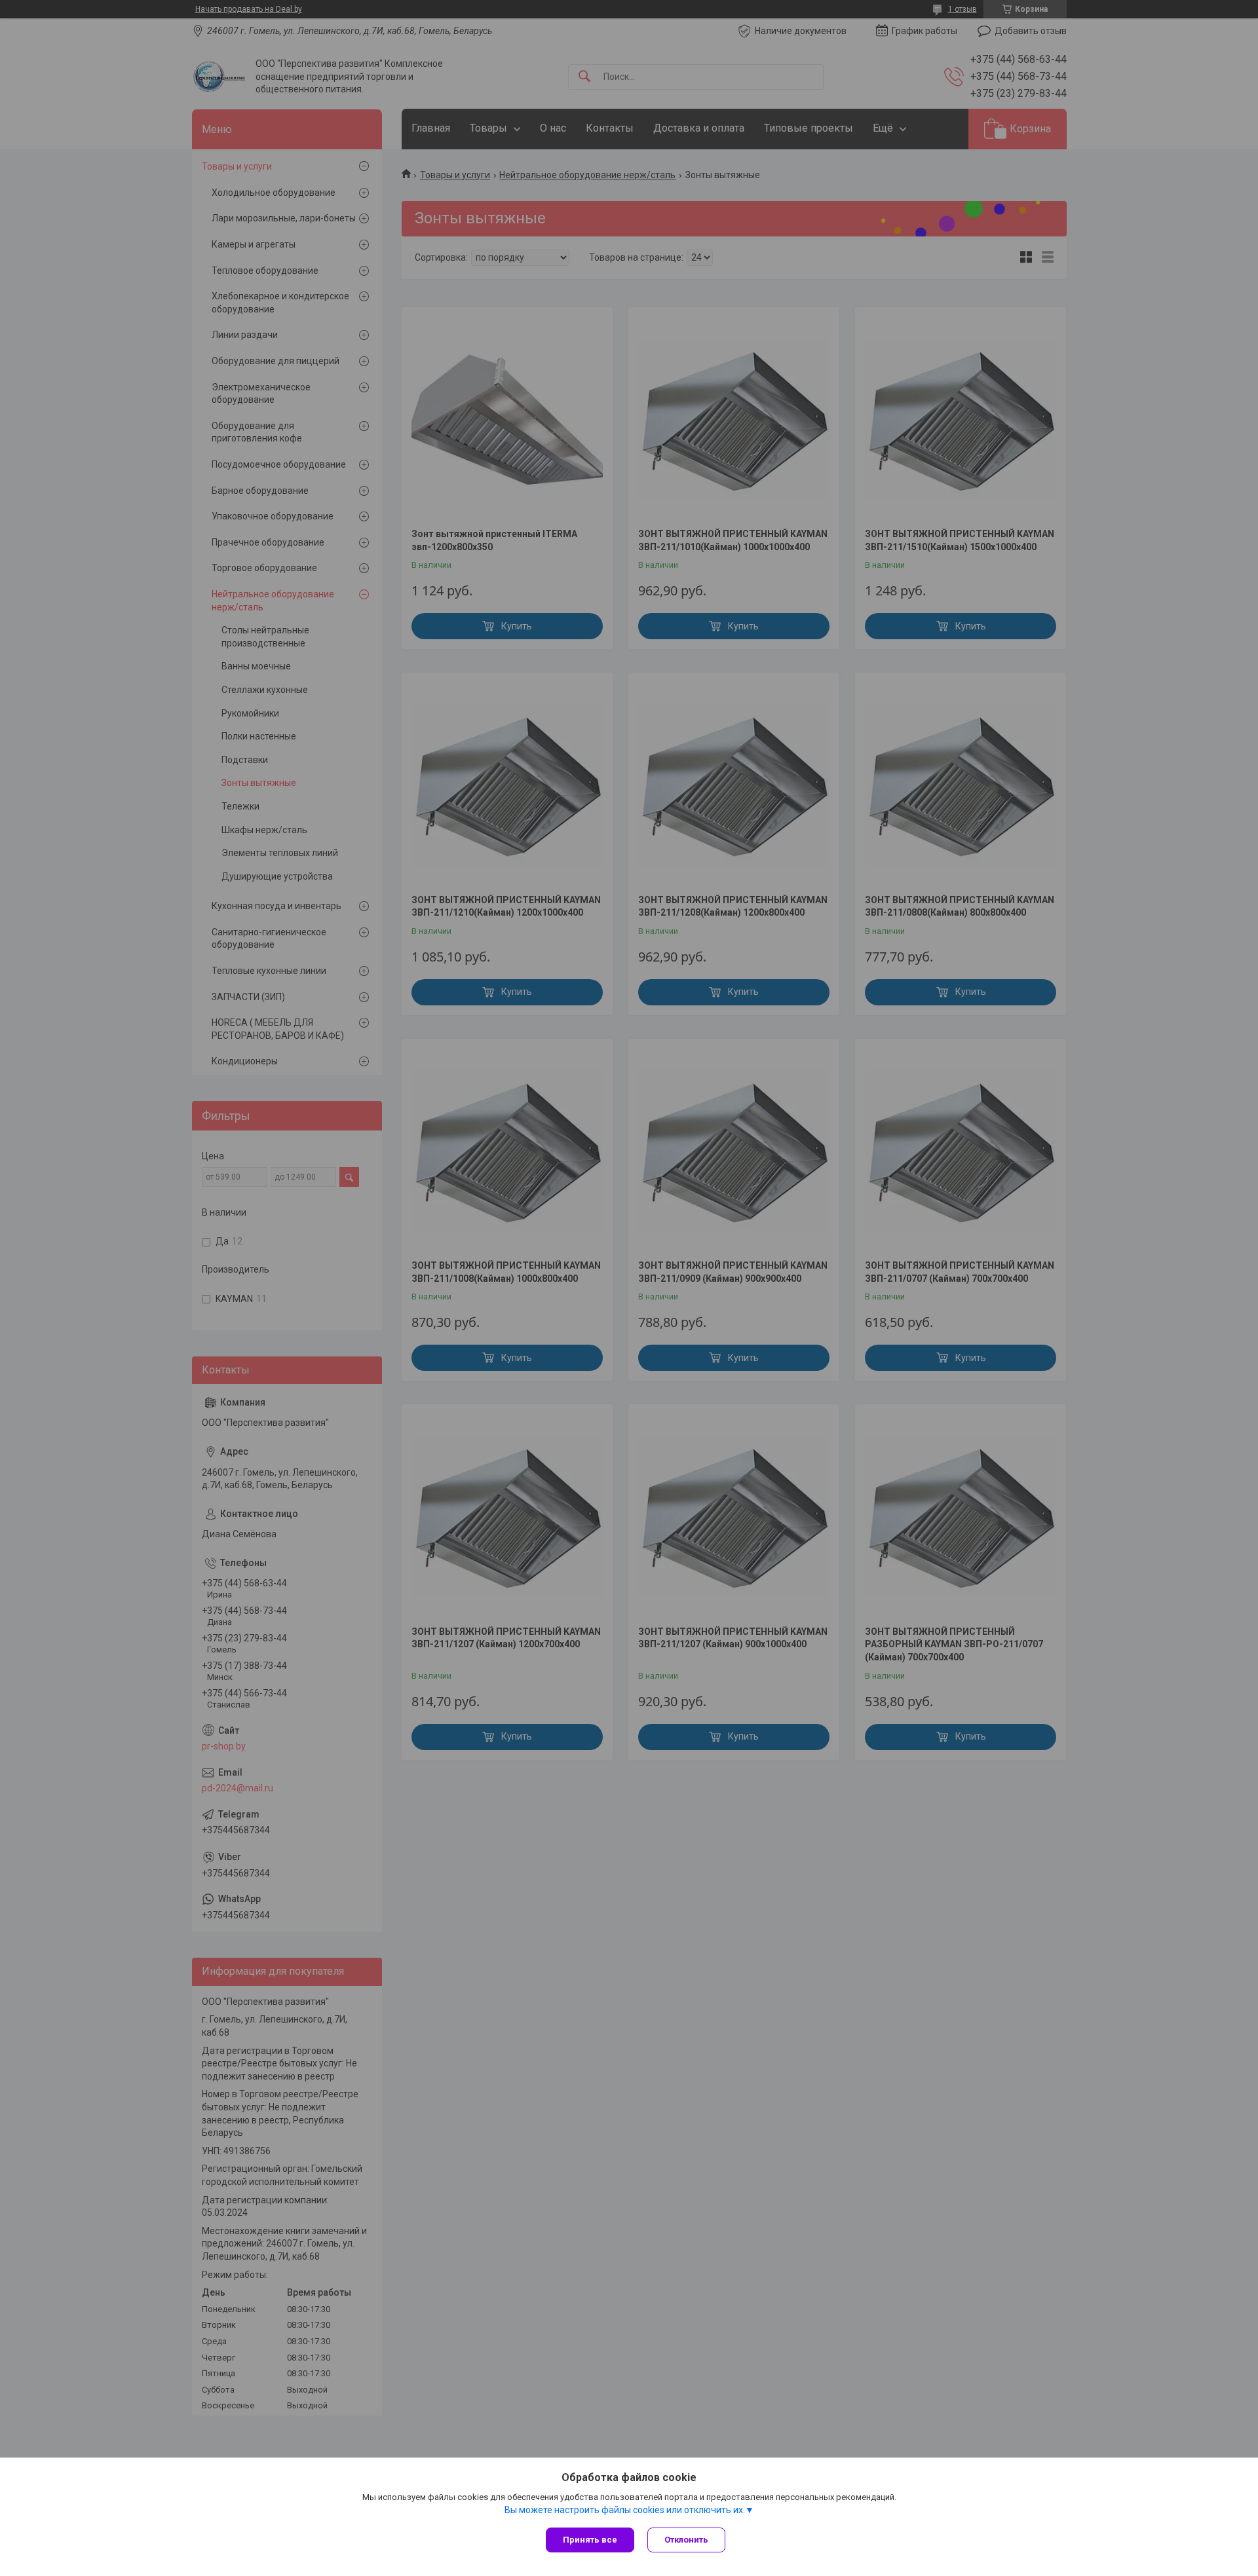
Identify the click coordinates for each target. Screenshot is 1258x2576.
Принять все (590, 2540)
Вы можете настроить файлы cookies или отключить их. (625, 2510)
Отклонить (686, 2540)
